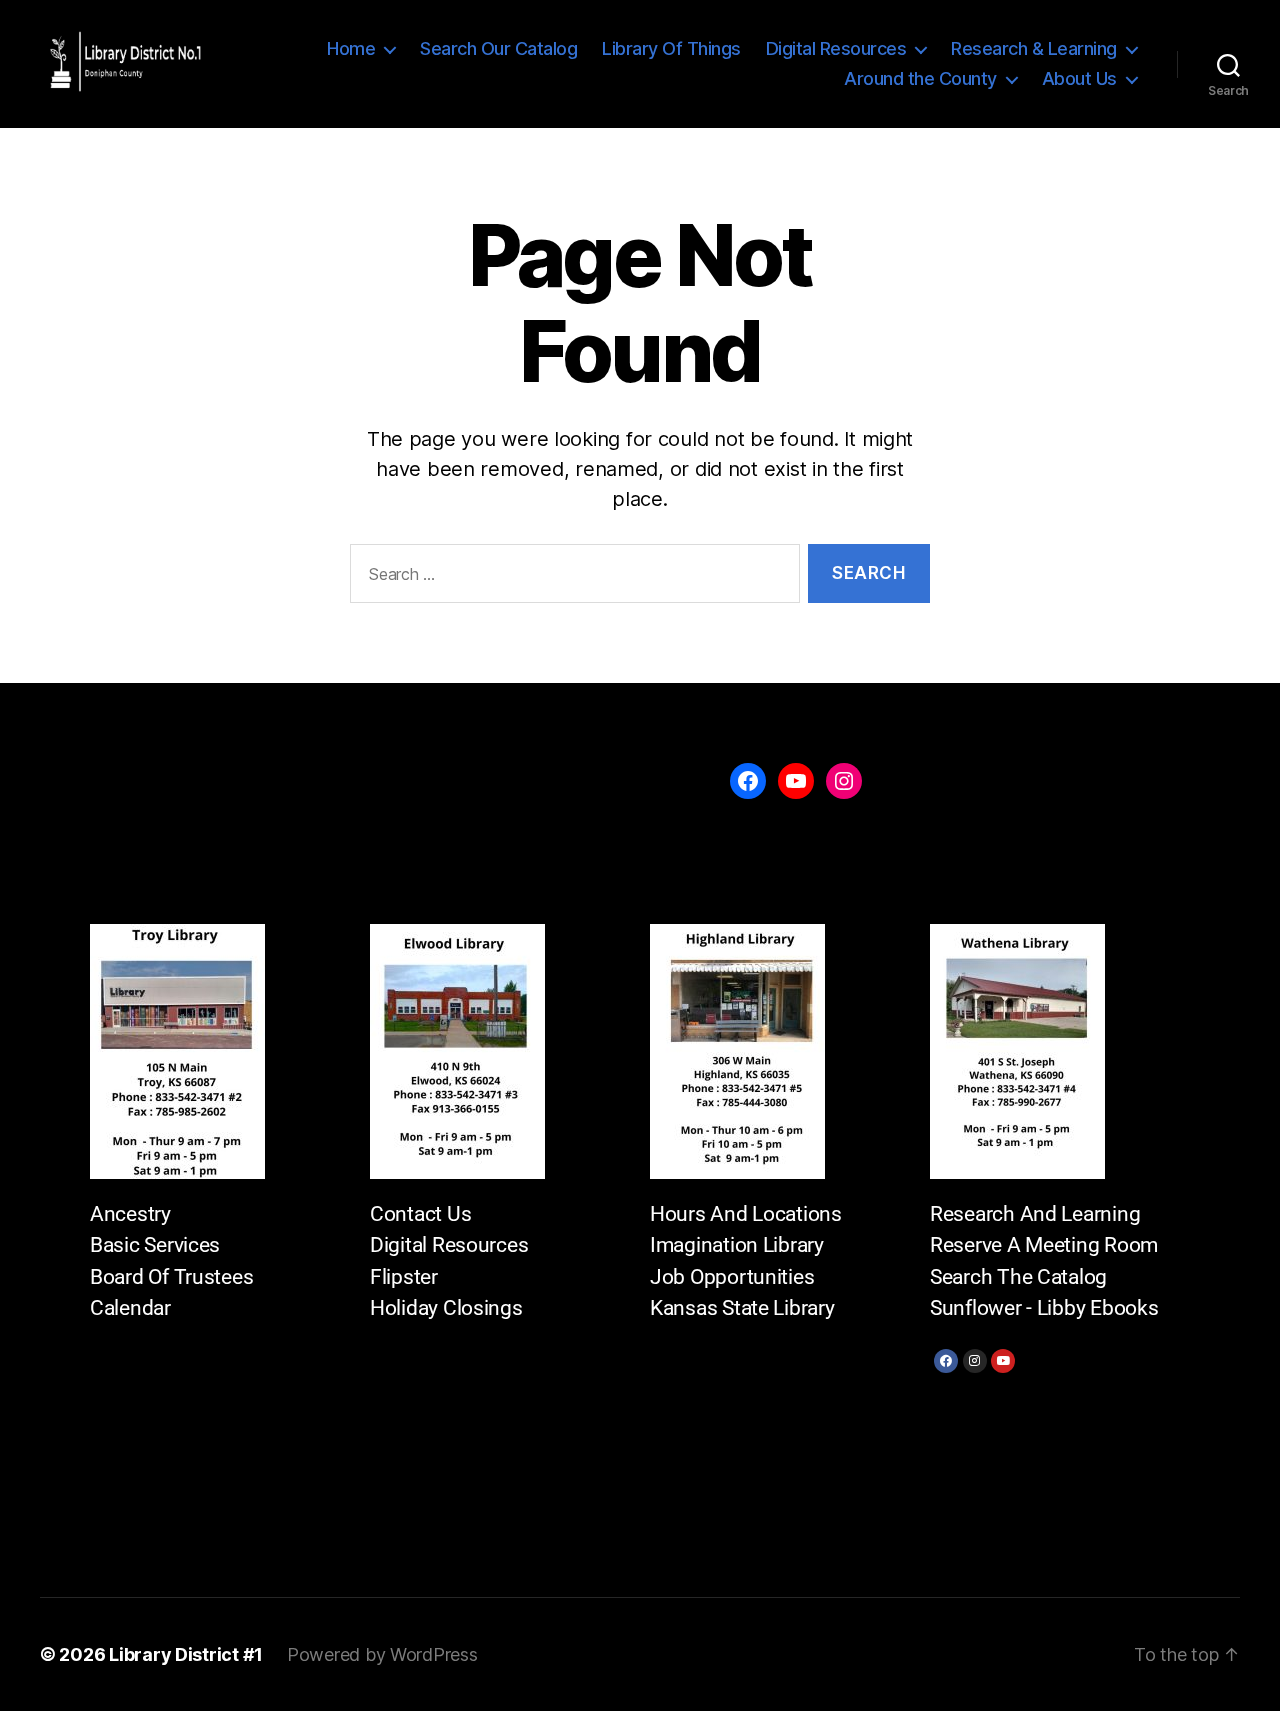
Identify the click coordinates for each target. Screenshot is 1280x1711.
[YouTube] (796, 781)
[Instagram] (975, 1361)
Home (351, 48)
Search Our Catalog (498, 48)
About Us (1079, 78)
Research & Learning (1034, 48)
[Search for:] (571, 577)
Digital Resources (836, 48)
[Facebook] (946, 1361)
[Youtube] (1003, 1361)
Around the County (920, 78)
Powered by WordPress (382, 1654)
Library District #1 (186, 1654)
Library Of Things (671, 48)
